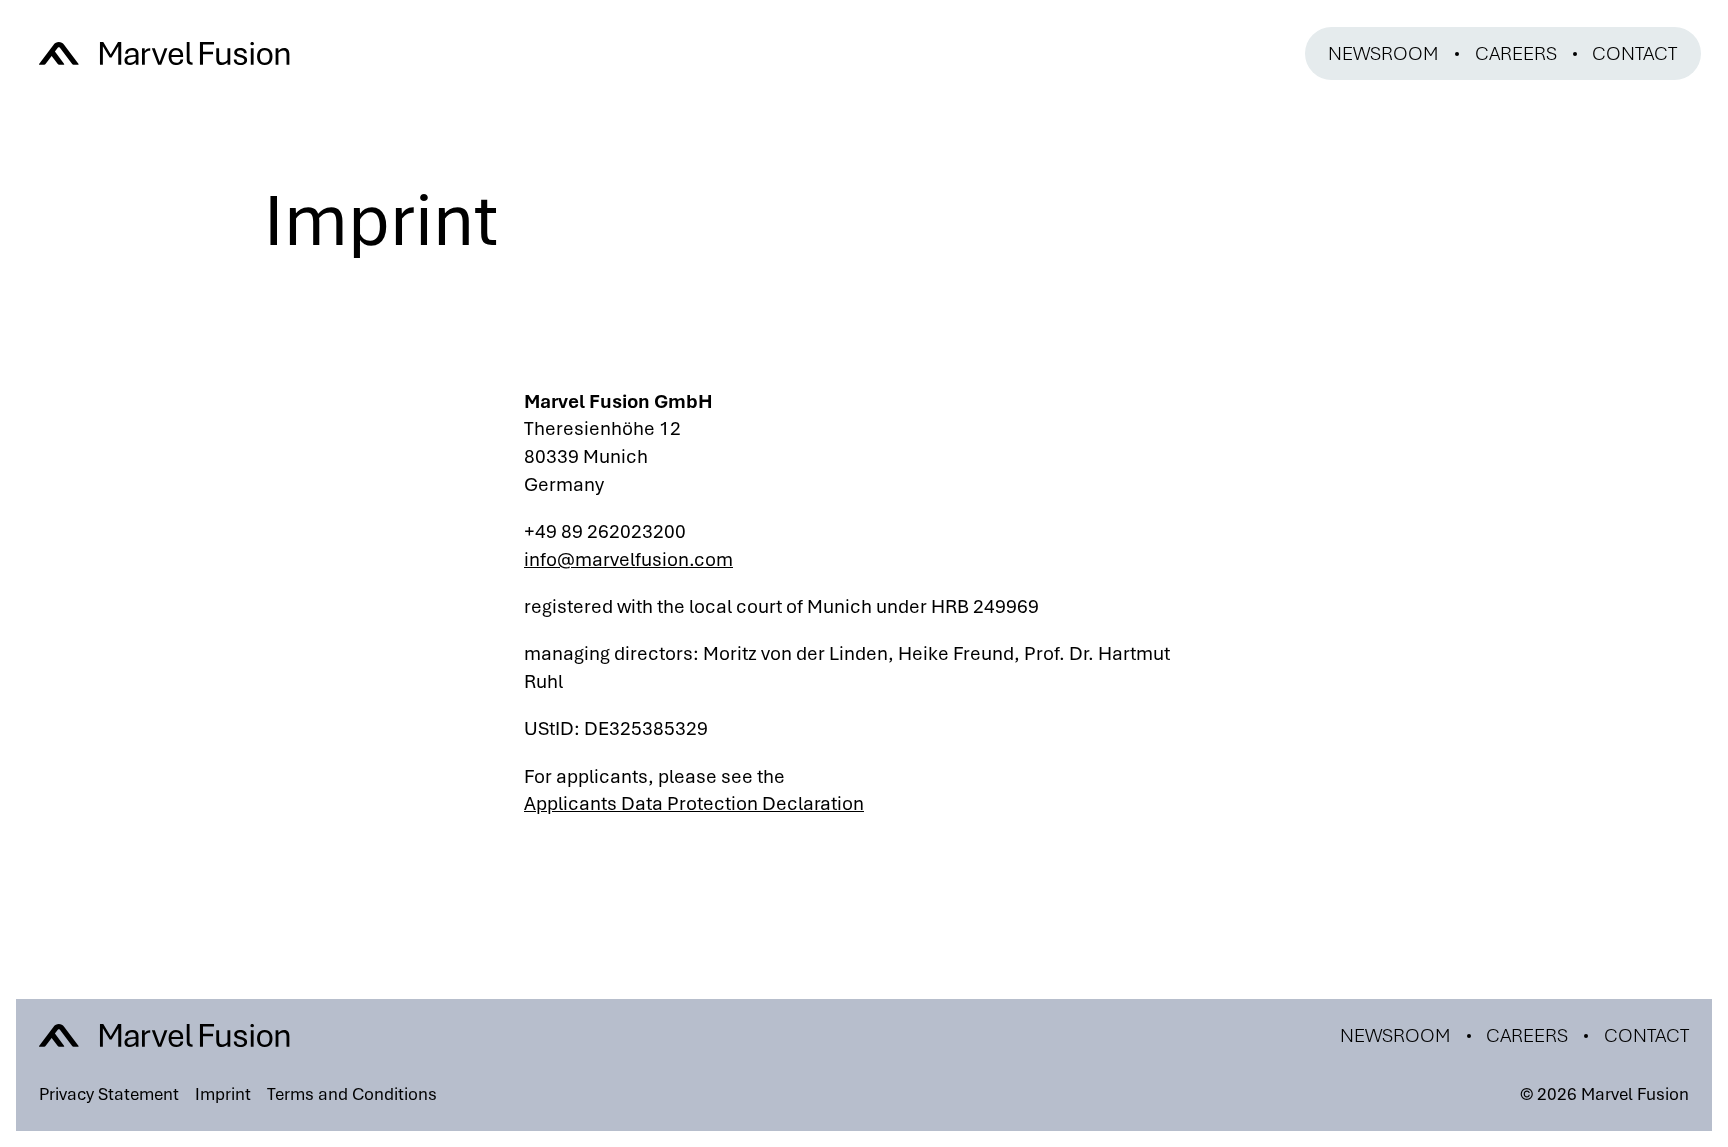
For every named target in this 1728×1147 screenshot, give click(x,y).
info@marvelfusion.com (628, 559)
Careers (1516, 53)
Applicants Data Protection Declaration (694, 803)
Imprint (223, 1094)
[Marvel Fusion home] (164, 54)
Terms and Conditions (352, 1094)
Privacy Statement (109, 1094)
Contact (1634, 53)
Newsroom (1383, 53)
